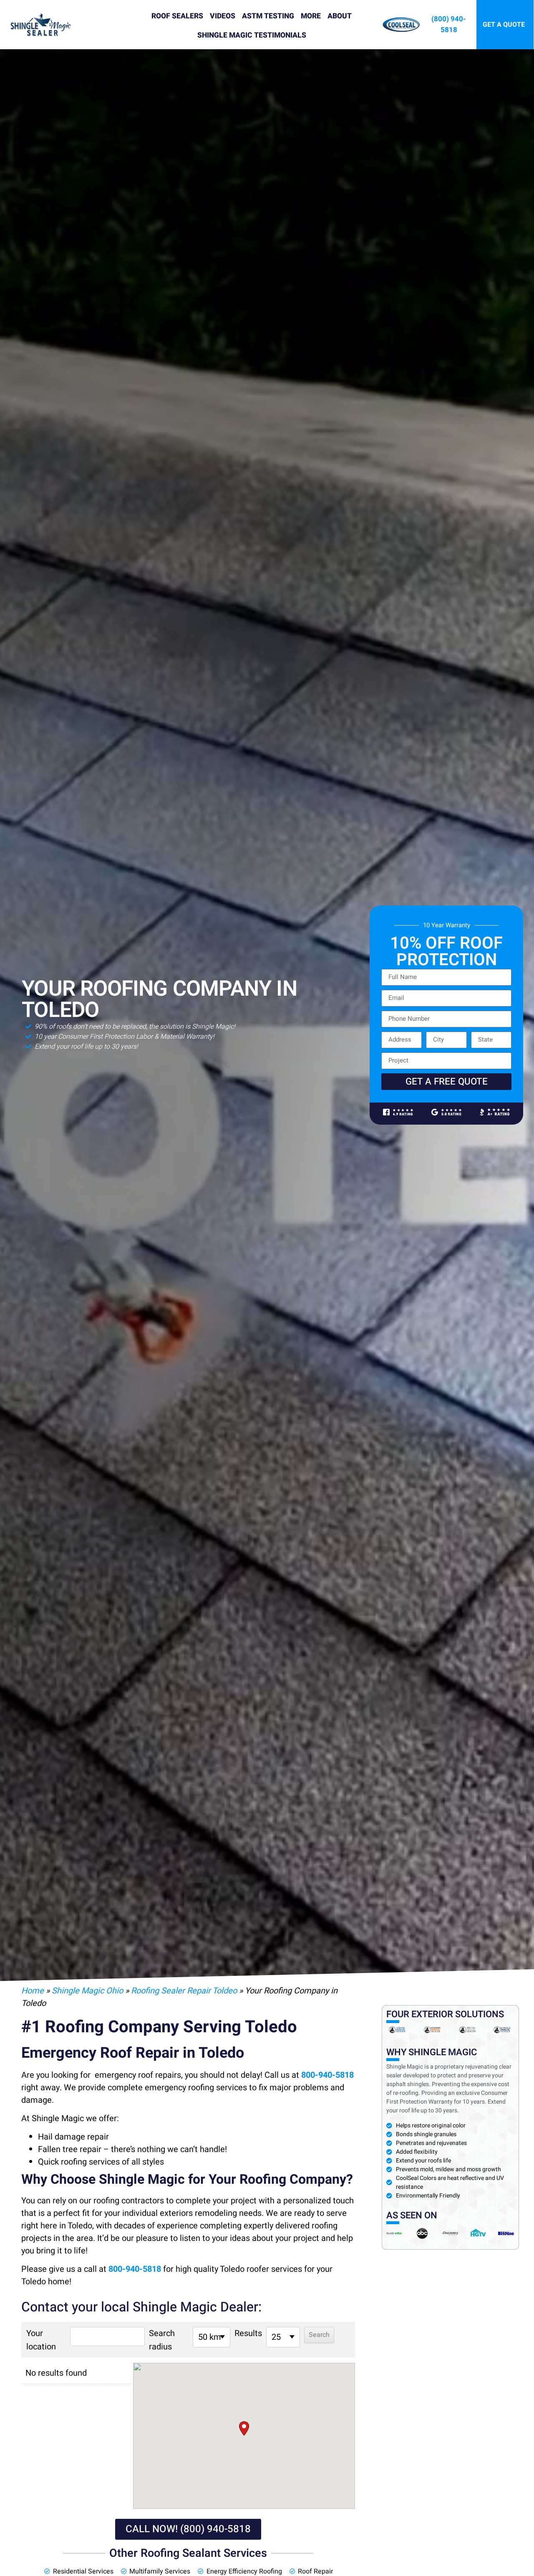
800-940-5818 (327, 2075)
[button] (244, 2428)
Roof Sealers (177, 16)
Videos (223, 16)
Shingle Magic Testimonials (252, 35)
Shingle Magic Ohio (87, 1991)
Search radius (162, 2340)
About (340, 16)
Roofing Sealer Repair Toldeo (184, 1991)
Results (248, 2333)
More (311, 16)
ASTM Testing (268, 16)
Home (33, 1991)
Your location (41, 2340)
